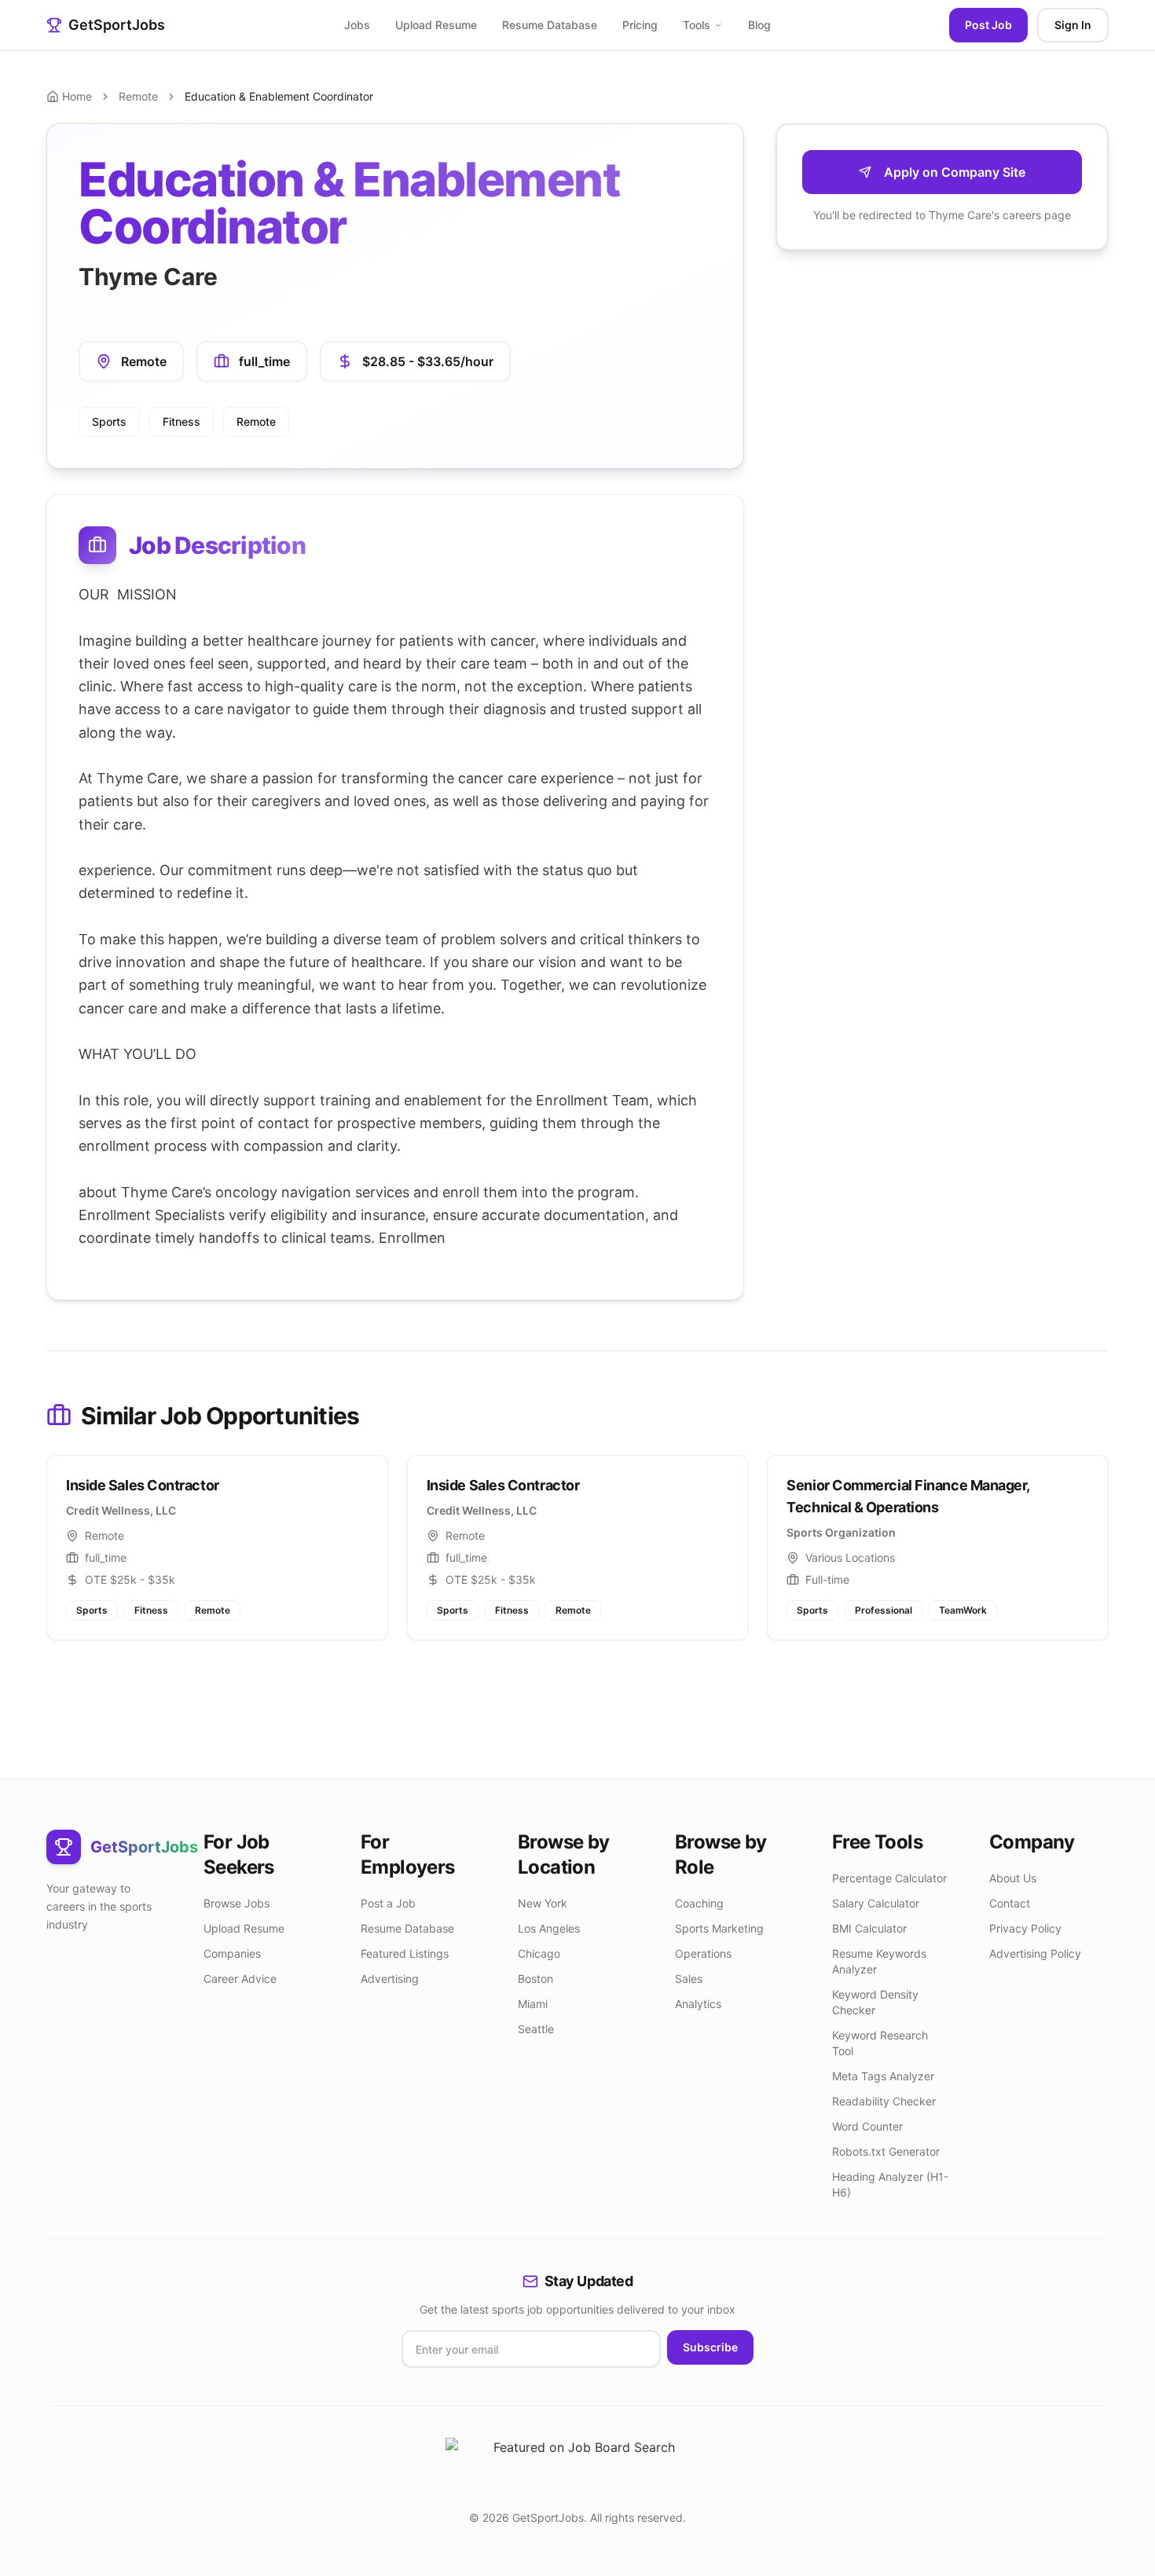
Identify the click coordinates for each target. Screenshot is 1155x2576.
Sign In (1073, 25)
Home (77, 96)
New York (543, 1903)
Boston (535, 1979)
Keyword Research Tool (880, 2043)
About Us (1013, 1878)
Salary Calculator (876, 1903)
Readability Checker (884, 2101)
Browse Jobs (236, 1903)
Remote (138, 96)
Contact (1010, 1903)
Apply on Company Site (955, 172)
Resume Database (550, 25)
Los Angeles (549, 1928)
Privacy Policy (1025, 1928)
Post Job (988, 25)
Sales (689, 1979)
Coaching (699, 1903)
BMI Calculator (869, 1928)
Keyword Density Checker (875, 2002)
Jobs (357, 25)
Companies (232, 1953)
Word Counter (867, 2126)
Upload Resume (436, 25)
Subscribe (710, 2347)
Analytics (698, 2004)
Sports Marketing (719, 1928)
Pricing (640, 25)
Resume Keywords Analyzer (879, 1961)
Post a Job (388, 1903)
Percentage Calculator (889, 1878)
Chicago (539, 1953)
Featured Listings (405, 1953)
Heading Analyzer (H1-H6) (890, 2184)
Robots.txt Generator (886, 2151)
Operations (703, 1953)
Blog (759, 25)
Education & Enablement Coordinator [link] (279, 96)
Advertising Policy (1035, 1953)
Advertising (390, 1979)
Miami (533, 2004)
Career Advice (240, 1979)
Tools (697, 25)
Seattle (536, 2029)
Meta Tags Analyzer (883, 2076)
